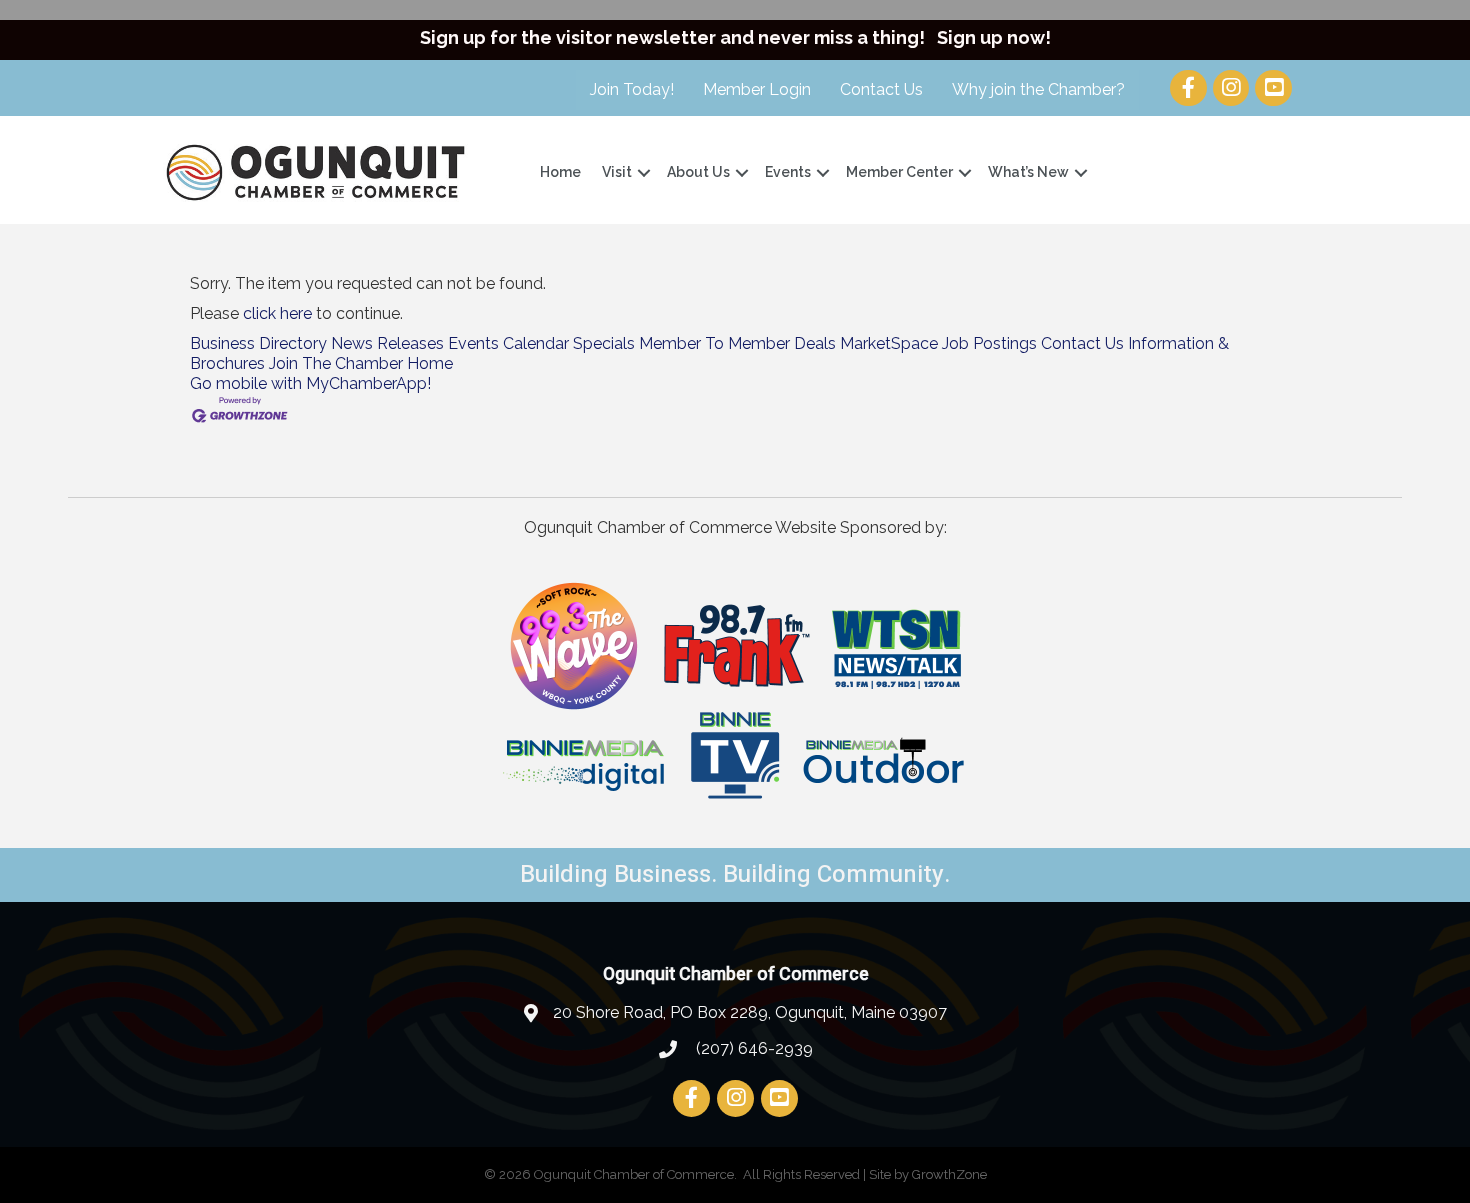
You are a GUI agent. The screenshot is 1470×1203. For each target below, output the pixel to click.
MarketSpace (889, 343)
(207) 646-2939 (752, 1048)
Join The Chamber (336, 363)
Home (560, 172)
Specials (604, 343)
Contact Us (881, 89)
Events (788, 172)
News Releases (387, 343)
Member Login (757, 89)
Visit (617, 172)
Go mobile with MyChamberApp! (310, 383)
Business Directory (258, 343)
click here (277, 313)
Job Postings (989, 343)
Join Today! (632, 89)
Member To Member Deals (737, 343)
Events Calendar (508, 343)
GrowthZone (949, 1174)
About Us (698, 172)
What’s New (1028, 172)
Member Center (899, 172)
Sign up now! (994, 37)
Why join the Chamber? (1038, 89)
